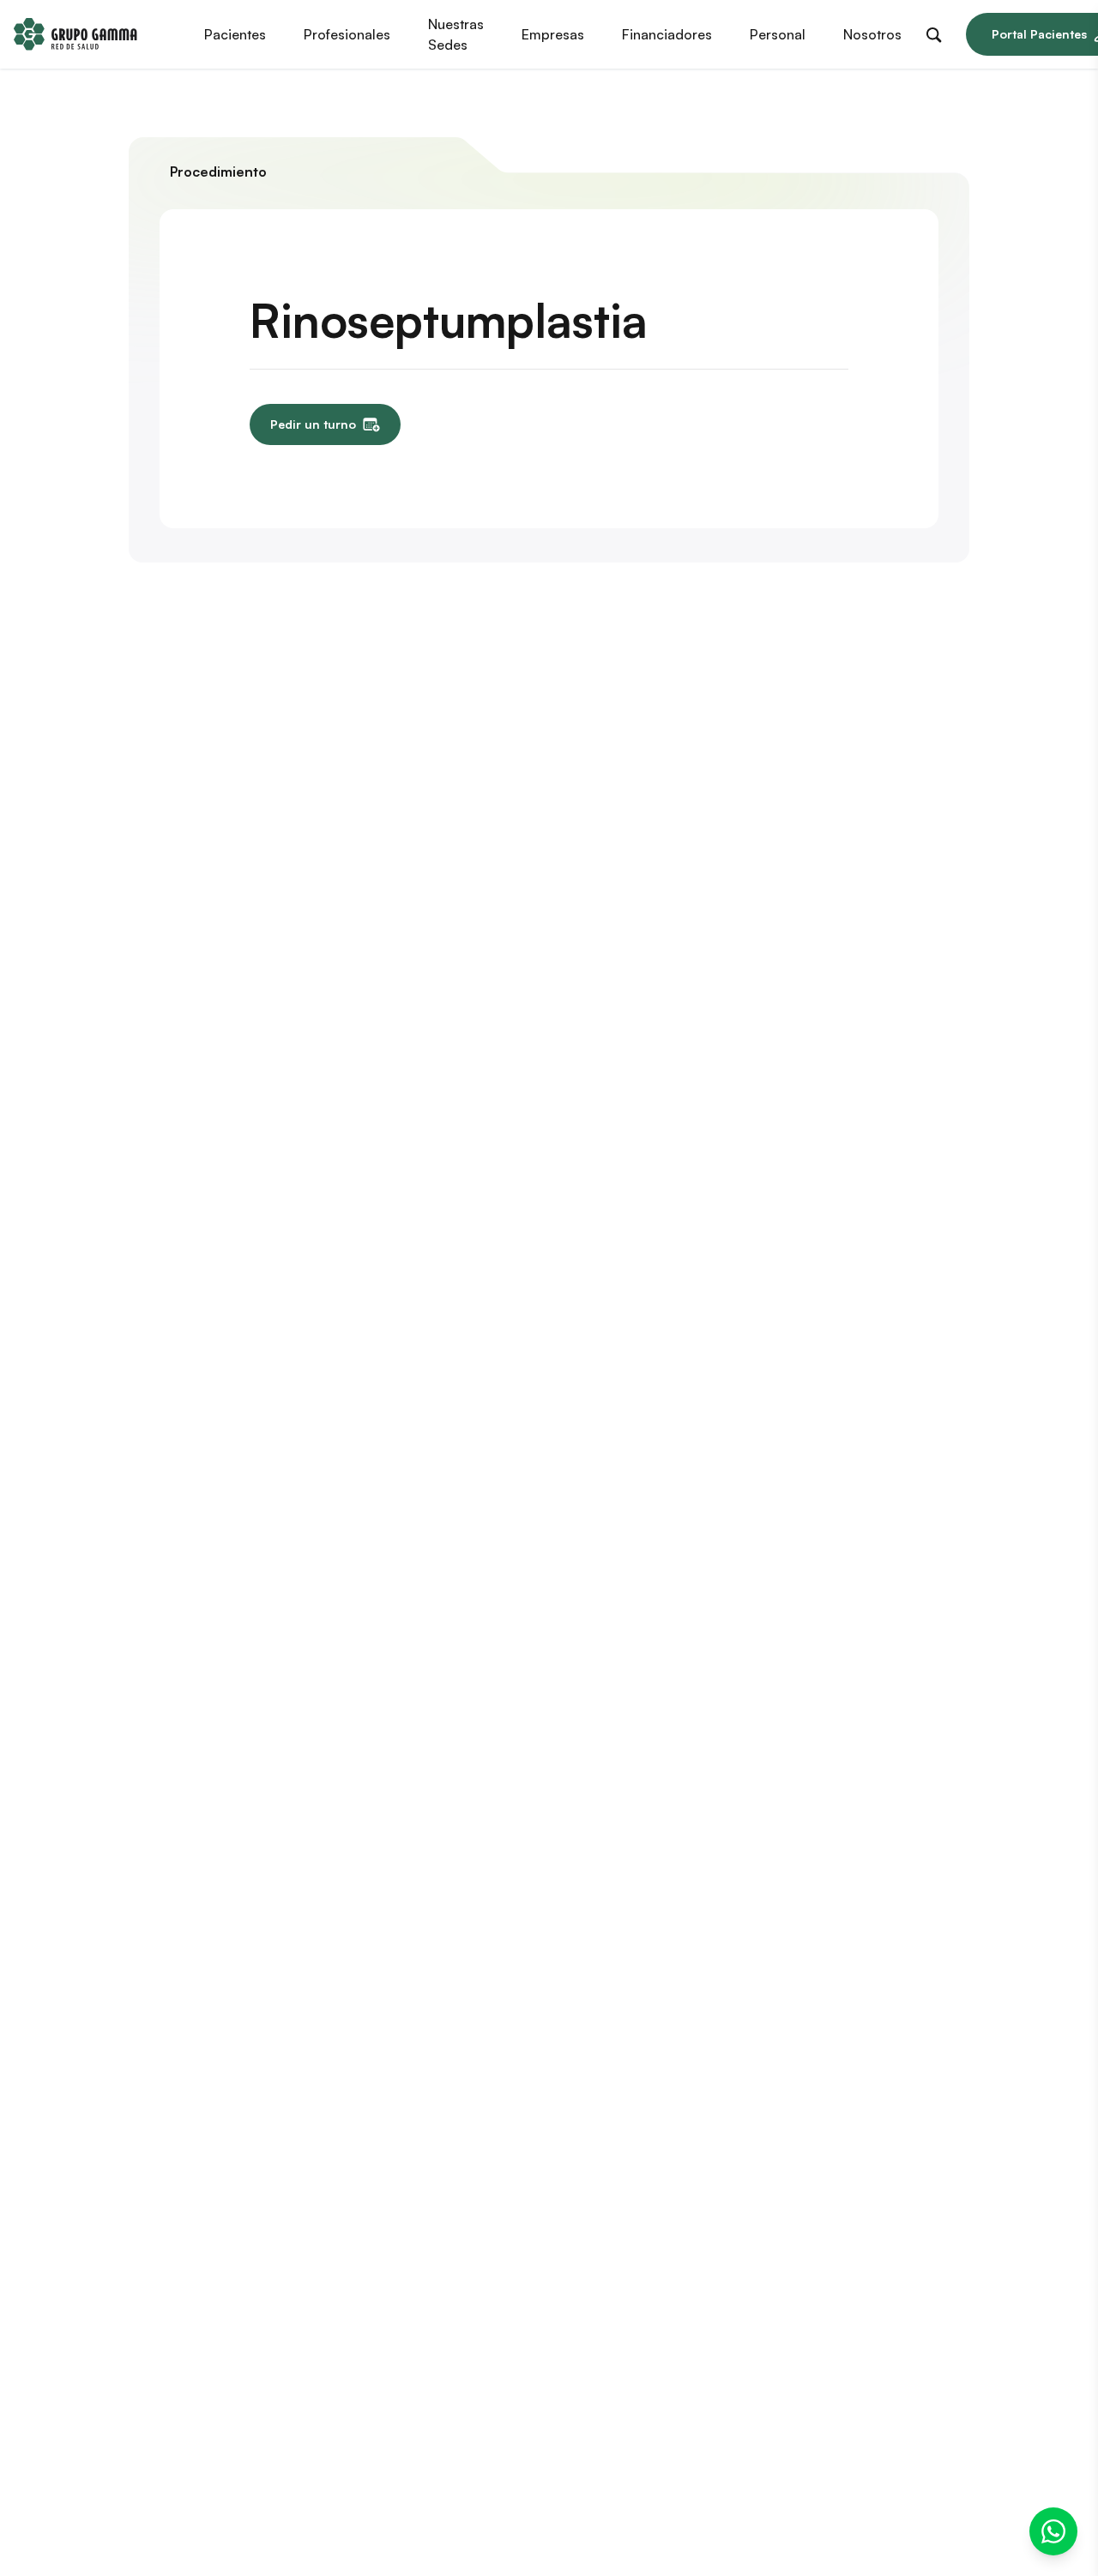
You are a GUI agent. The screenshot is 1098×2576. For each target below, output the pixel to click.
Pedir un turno (313, 424)
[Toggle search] (938, 32)
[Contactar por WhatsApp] (1053, 2531)
